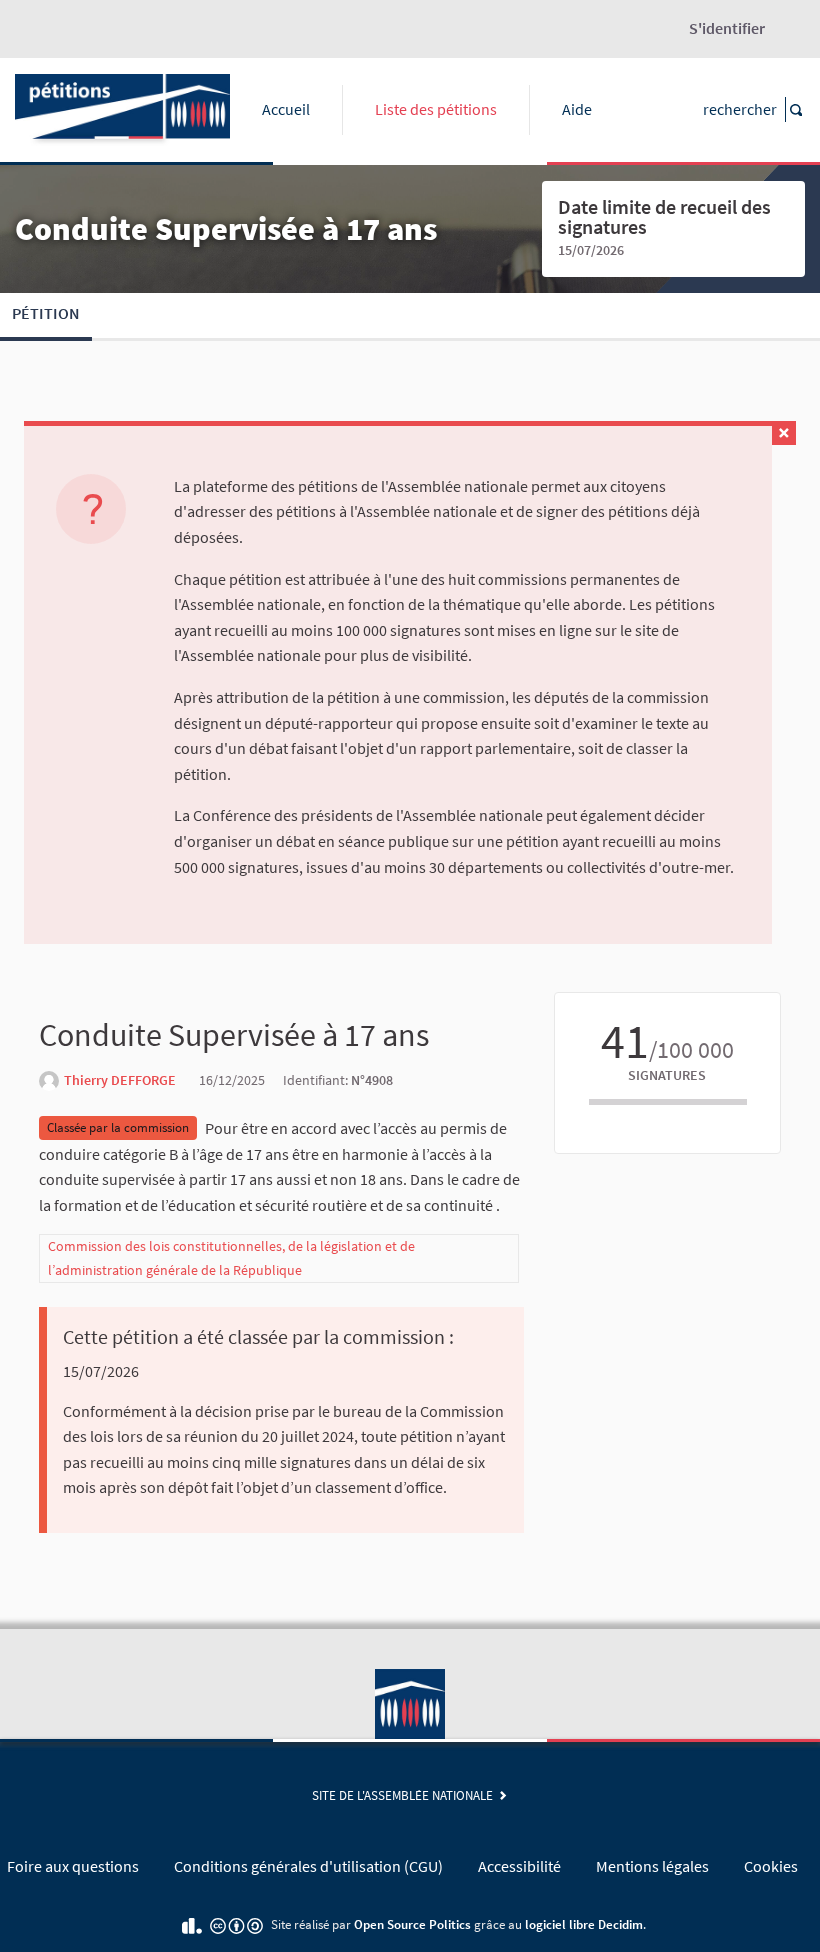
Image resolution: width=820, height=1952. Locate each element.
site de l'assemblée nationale (405, 1795)
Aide (577, 109)
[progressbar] (668, 1102)
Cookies (771, 1866)
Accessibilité (519, 1866)
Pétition (46, 313)
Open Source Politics (412, 1924)
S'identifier (727, 28)
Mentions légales (652, 1866)
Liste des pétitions (436, 109)
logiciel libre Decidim (584, 1924)
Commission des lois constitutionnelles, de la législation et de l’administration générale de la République (231, 1257)
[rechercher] (795, 109)
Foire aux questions (73, 1866)
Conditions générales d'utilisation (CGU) (308, 1866)
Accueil (286, 109)
